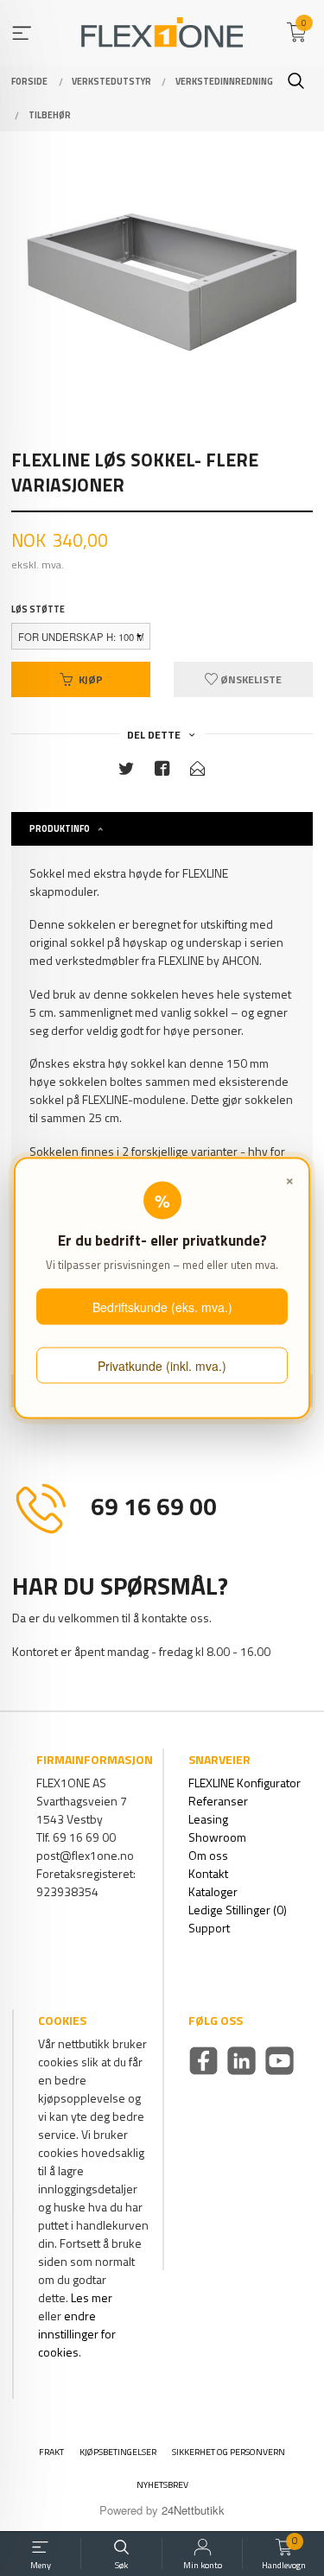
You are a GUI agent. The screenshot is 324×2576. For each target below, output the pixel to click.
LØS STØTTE (38, 609)
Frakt (51, 2452)
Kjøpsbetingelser (118, 2452)
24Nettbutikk (193, 2510)
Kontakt (208, 1873)
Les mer (92, 2297)
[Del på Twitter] (126, 772)
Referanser (218, 1801)
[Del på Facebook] (162, 772)
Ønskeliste (250, 679)
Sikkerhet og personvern (229, 2452)
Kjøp (91, 679)
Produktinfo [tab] (60, 828)
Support (209, 1928)
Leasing (208, 1819)
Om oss (208, 1855)
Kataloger (213, 1891)
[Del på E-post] (198, 772)
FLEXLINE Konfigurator (245, 1783)
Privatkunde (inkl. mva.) (162, 1365)
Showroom (217, 1837)
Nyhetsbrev (162, 2484)
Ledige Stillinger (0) (238, 1910)
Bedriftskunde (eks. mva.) (162, 1307)
